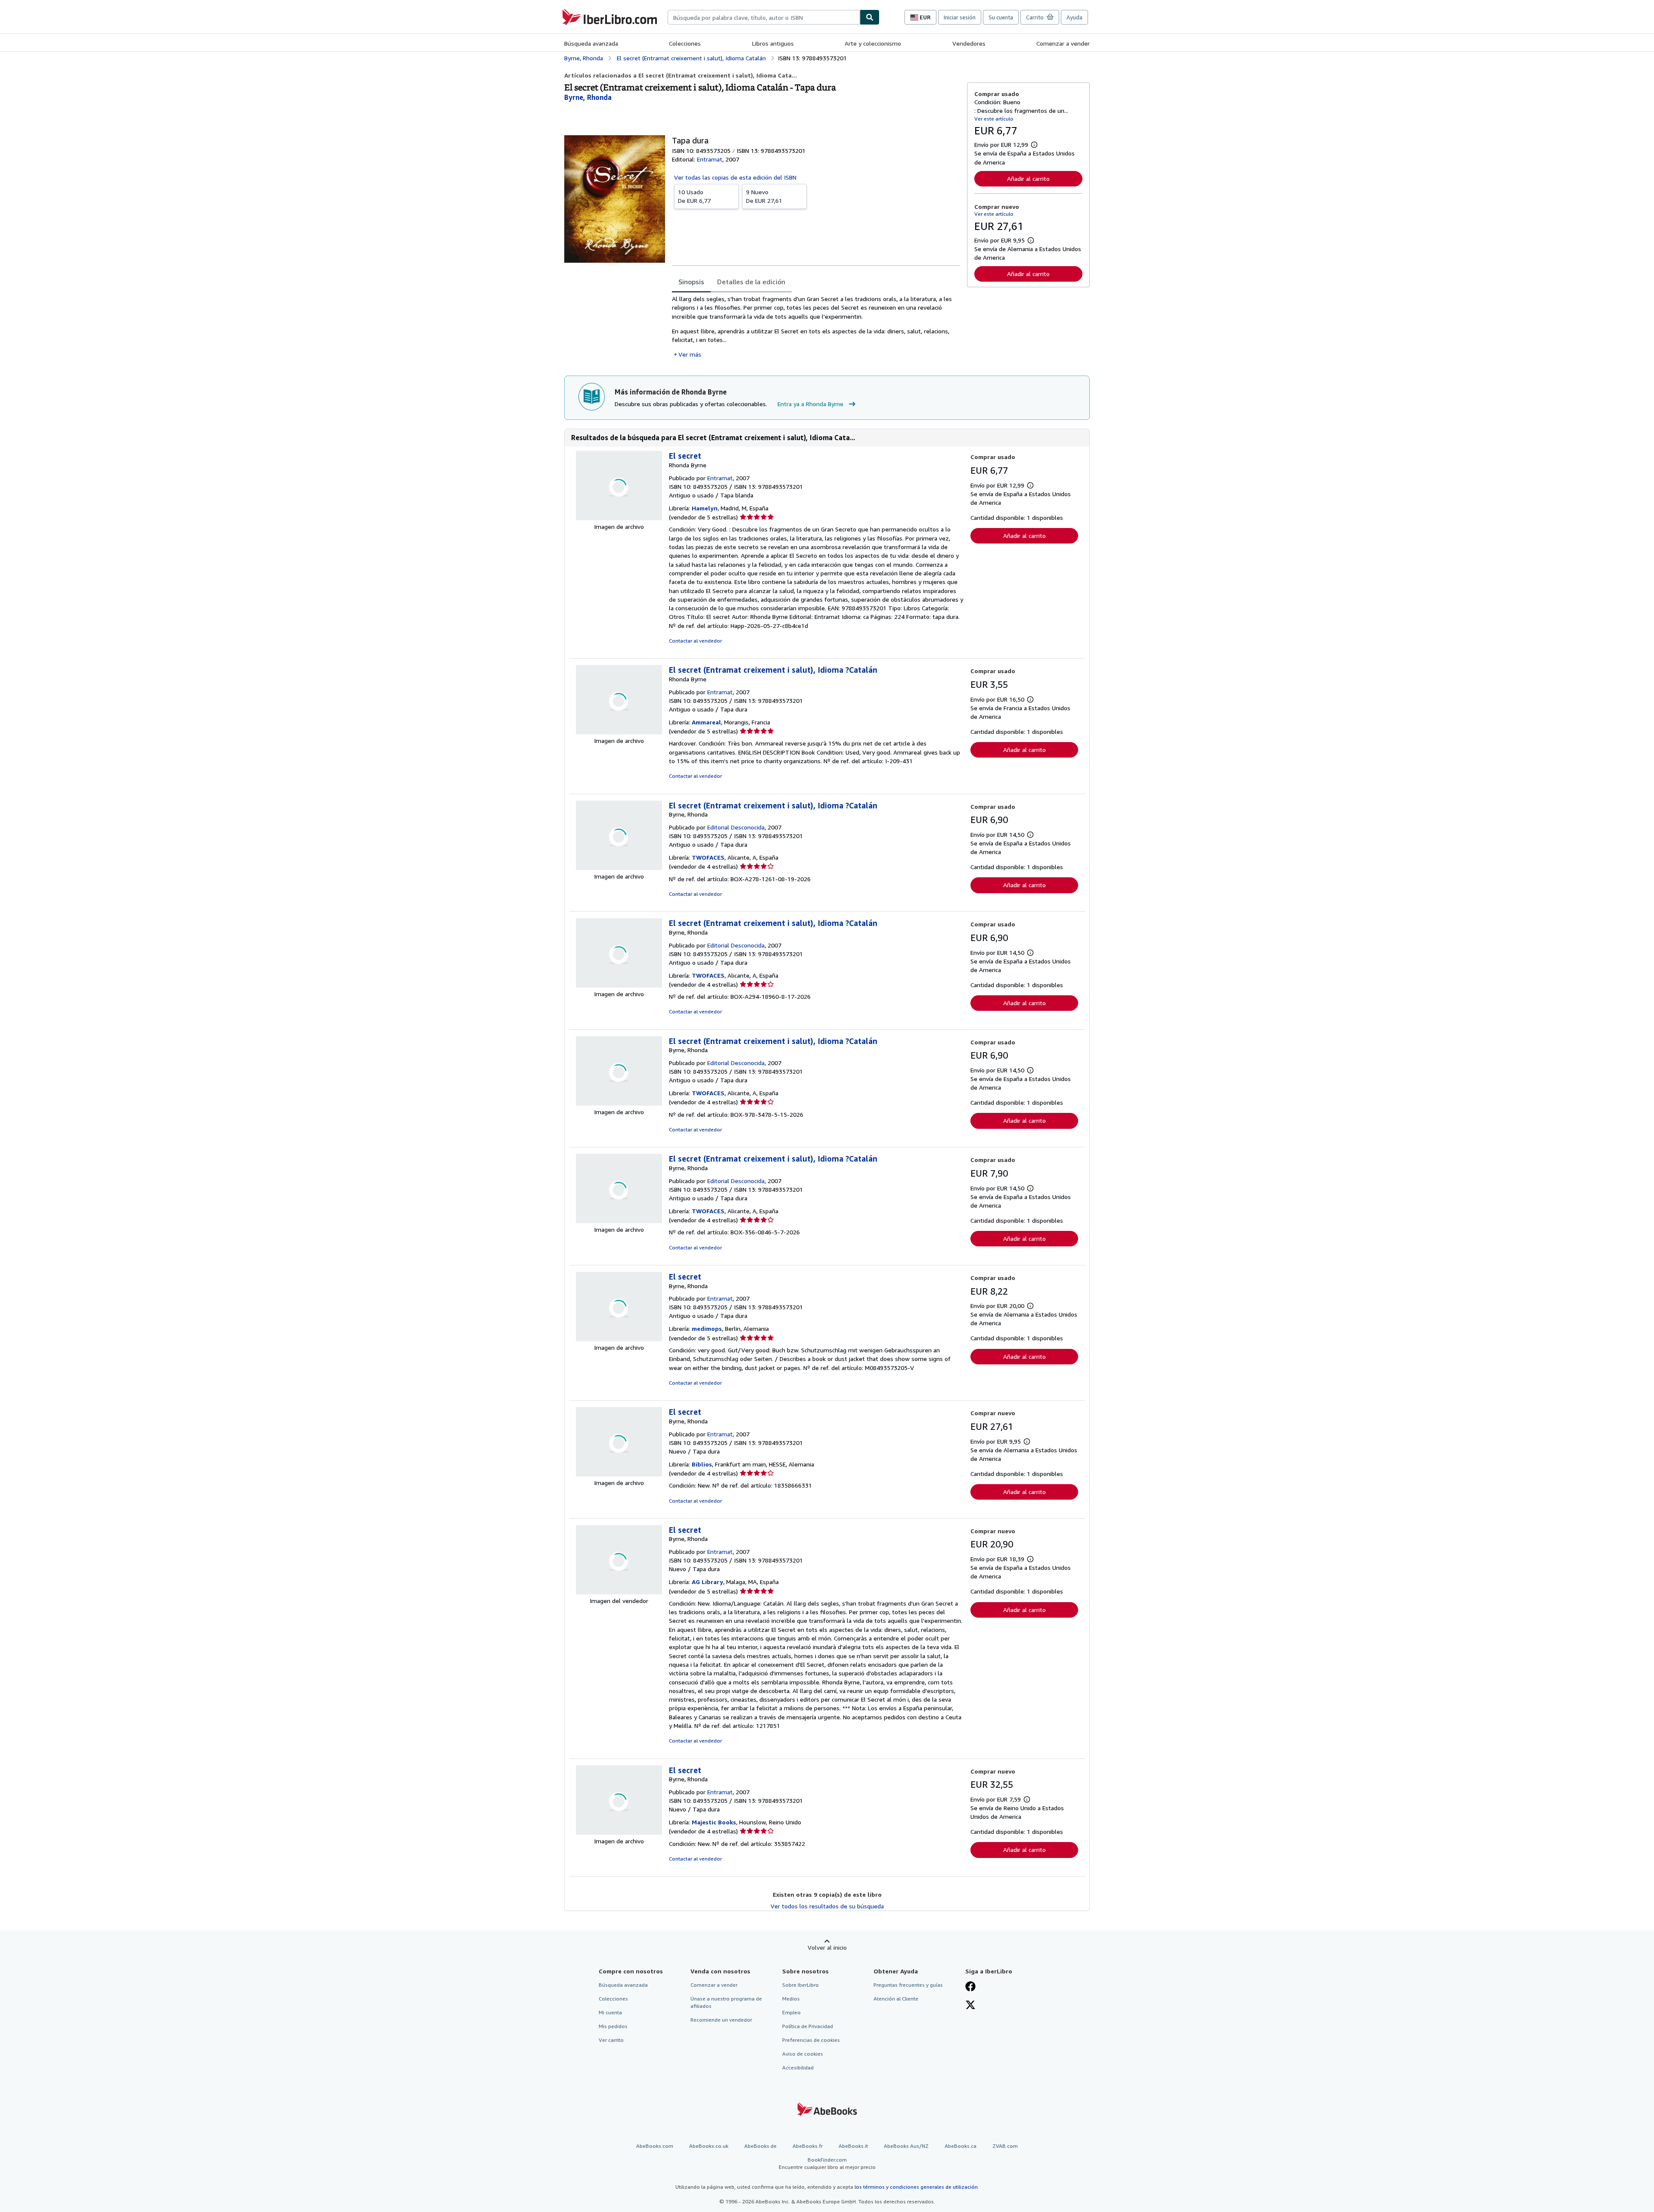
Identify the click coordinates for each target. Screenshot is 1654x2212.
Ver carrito (611, 2040)
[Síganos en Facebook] (970, 1987)
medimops (707, 1328)
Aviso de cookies (803, 2054)
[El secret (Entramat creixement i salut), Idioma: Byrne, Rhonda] (619, 868)
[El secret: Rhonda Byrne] (619, 518)
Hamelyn (705, 508)
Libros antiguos (773, 43)
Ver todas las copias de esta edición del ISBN (735, 177)
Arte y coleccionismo (873, 43)
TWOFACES (708, 857)
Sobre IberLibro (801, 1985)
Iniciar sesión (960, 17)
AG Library (707, 1582)
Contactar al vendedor (695, 641)
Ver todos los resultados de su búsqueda (827, 1906)
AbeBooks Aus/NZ (906, 2146)
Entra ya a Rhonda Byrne (810, 404)
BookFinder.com (827, 2163)
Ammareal (706, 722)
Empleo (791, 2012)
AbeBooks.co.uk (709, 2146)
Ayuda (1074, 17)
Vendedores (969, 43)
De (694, 196)
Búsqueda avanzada (591, 43)
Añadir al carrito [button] (1028, 179)
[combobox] (764, 17)
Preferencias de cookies (811, 2040)
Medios (791, 1999)
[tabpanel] (816, 327)
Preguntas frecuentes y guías (908, 1985)
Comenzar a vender (1063, 43)
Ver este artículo (994, 119)
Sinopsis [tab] (691, 282)
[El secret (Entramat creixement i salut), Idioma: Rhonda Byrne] (619, 732)
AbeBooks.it (853, 2146)
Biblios (702, 1464)
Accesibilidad (798, 2068)
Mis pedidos (613, 2026)
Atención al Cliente (896, 1999)
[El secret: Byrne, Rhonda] (619, 1339)
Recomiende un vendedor (721, 2020)
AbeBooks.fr (808, 2146)
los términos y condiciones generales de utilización (916, 2187)
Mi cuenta (610, 2012)
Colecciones (685, 43)
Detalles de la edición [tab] (751, 282)
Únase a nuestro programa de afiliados (726, 2002)
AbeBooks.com (655, 2146)
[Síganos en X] (970, 2006)
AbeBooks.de (760, 2146)
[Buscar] (870, 17)
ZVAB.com (1005, 2146)
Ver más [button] (690, 354)
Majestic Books (714, 1822)
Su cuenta (1001, 17)
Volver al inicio (827, 1947)
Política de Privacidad (808, 2026)
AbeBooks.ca (961, 2146)
